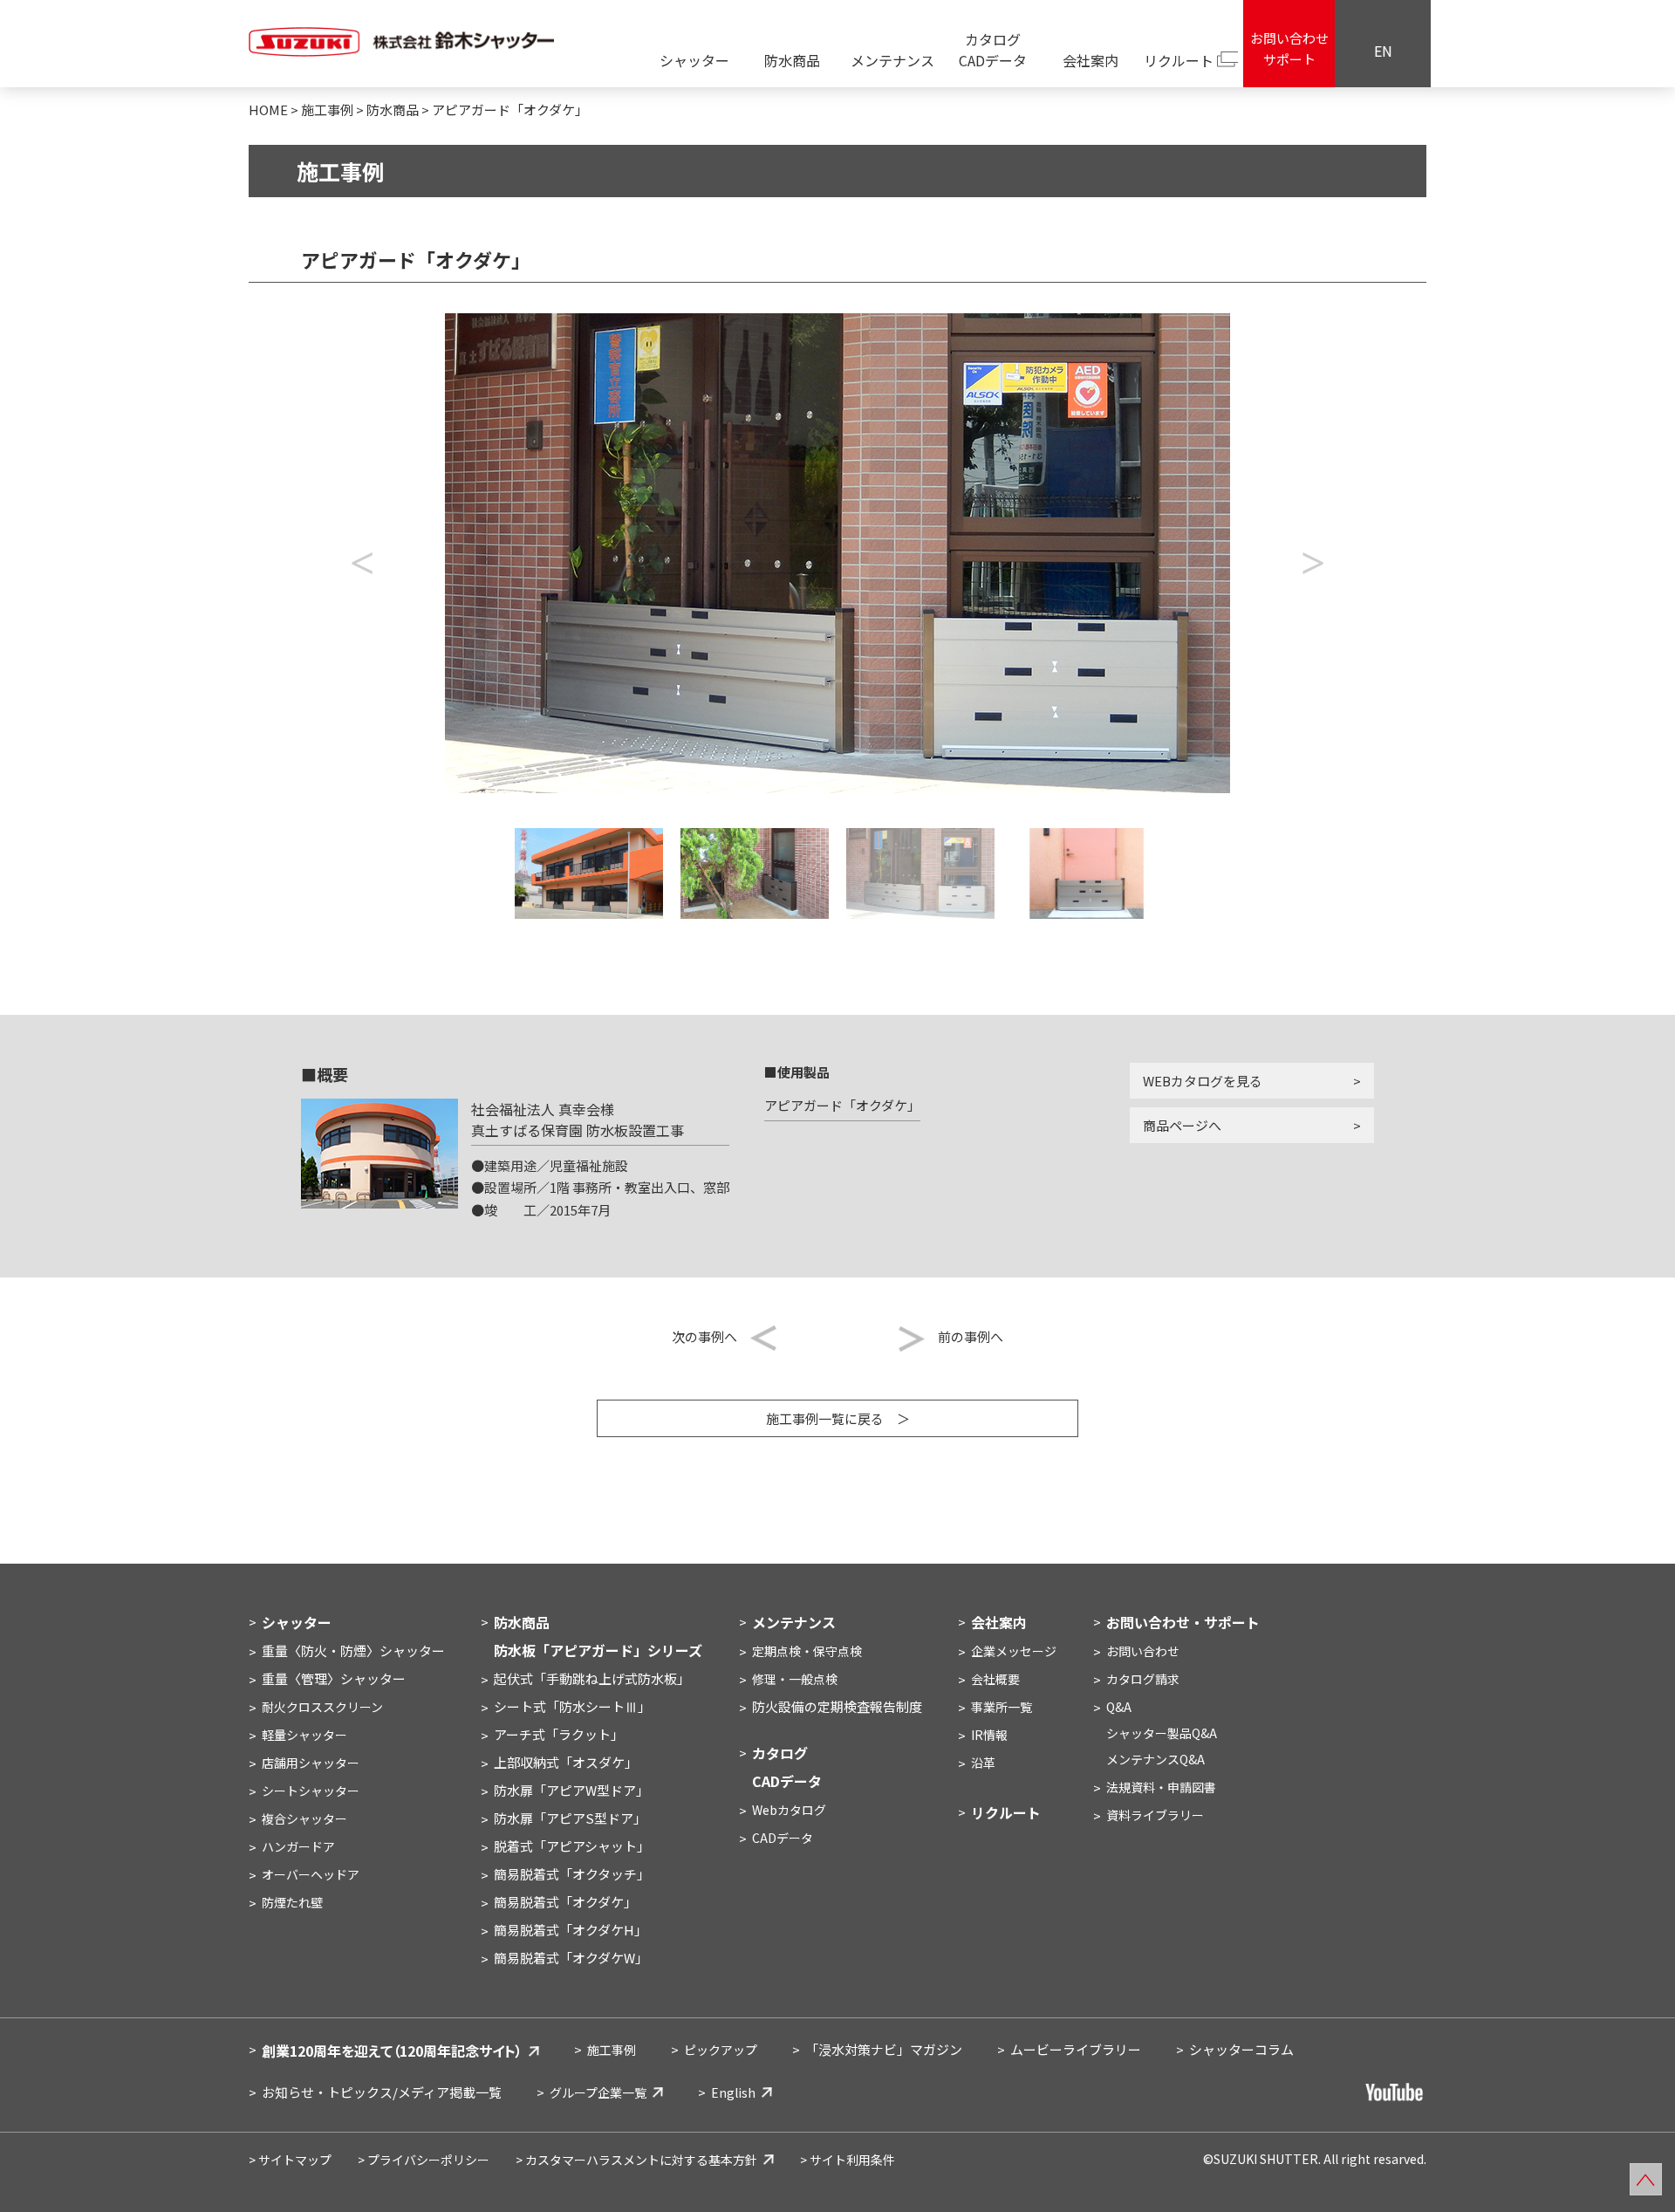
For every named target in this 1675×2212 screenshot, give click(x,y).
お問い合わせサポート (1289, 48)
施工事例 (612, 2050)
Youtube (1396, 2092)
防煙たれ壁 (292, 1902)
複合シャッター (304, 1818)
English (733, 2092)
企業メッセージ (1014, 1651)
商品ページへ (1182, 1125)
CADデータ (783, 1838)
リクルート (1179, 60)
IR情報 (989, 1735)
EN (1383, 51)
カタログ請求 (1143, 1679)
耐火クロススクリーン (322, 1707)
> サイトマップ (290, 2160)
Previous (362, 553)
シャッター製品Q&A (1162, 1733)
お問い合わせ (1143, 1651)
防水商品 (792, 60)
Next (1313, 553)
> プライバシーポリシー (424, 2160)
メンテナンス (892, 60)
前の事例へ (971, 1336)
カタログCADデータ (993, 50)
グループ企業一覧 (598, 2092)
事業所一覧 (1002, 1707)
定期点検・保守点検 (807, 1651)
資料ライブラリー (1155, 1815)
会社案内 (1090, 60)
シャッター (694, 60)
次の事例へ (704, 1336)
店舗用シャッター (311, 1763)
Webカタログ (789, 1810)
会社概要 (995, 1679)
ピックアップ (721, 2050)
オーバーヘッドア (311, 1874)
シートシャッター (311, 1791)
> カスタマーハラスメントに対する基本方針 (636, 2160)
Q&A (1119, 1707)
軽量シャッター (304, 1735)
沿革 (983, 1763)
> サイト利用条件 (848, 2160)
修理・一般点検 (795, 1679)
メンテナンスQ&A (1155, 1759)
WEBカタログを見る (1203, 1081)
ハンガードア (298, 1846)
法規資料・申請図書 (1161, 1787)
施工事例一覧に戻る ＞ (838, 1418)
